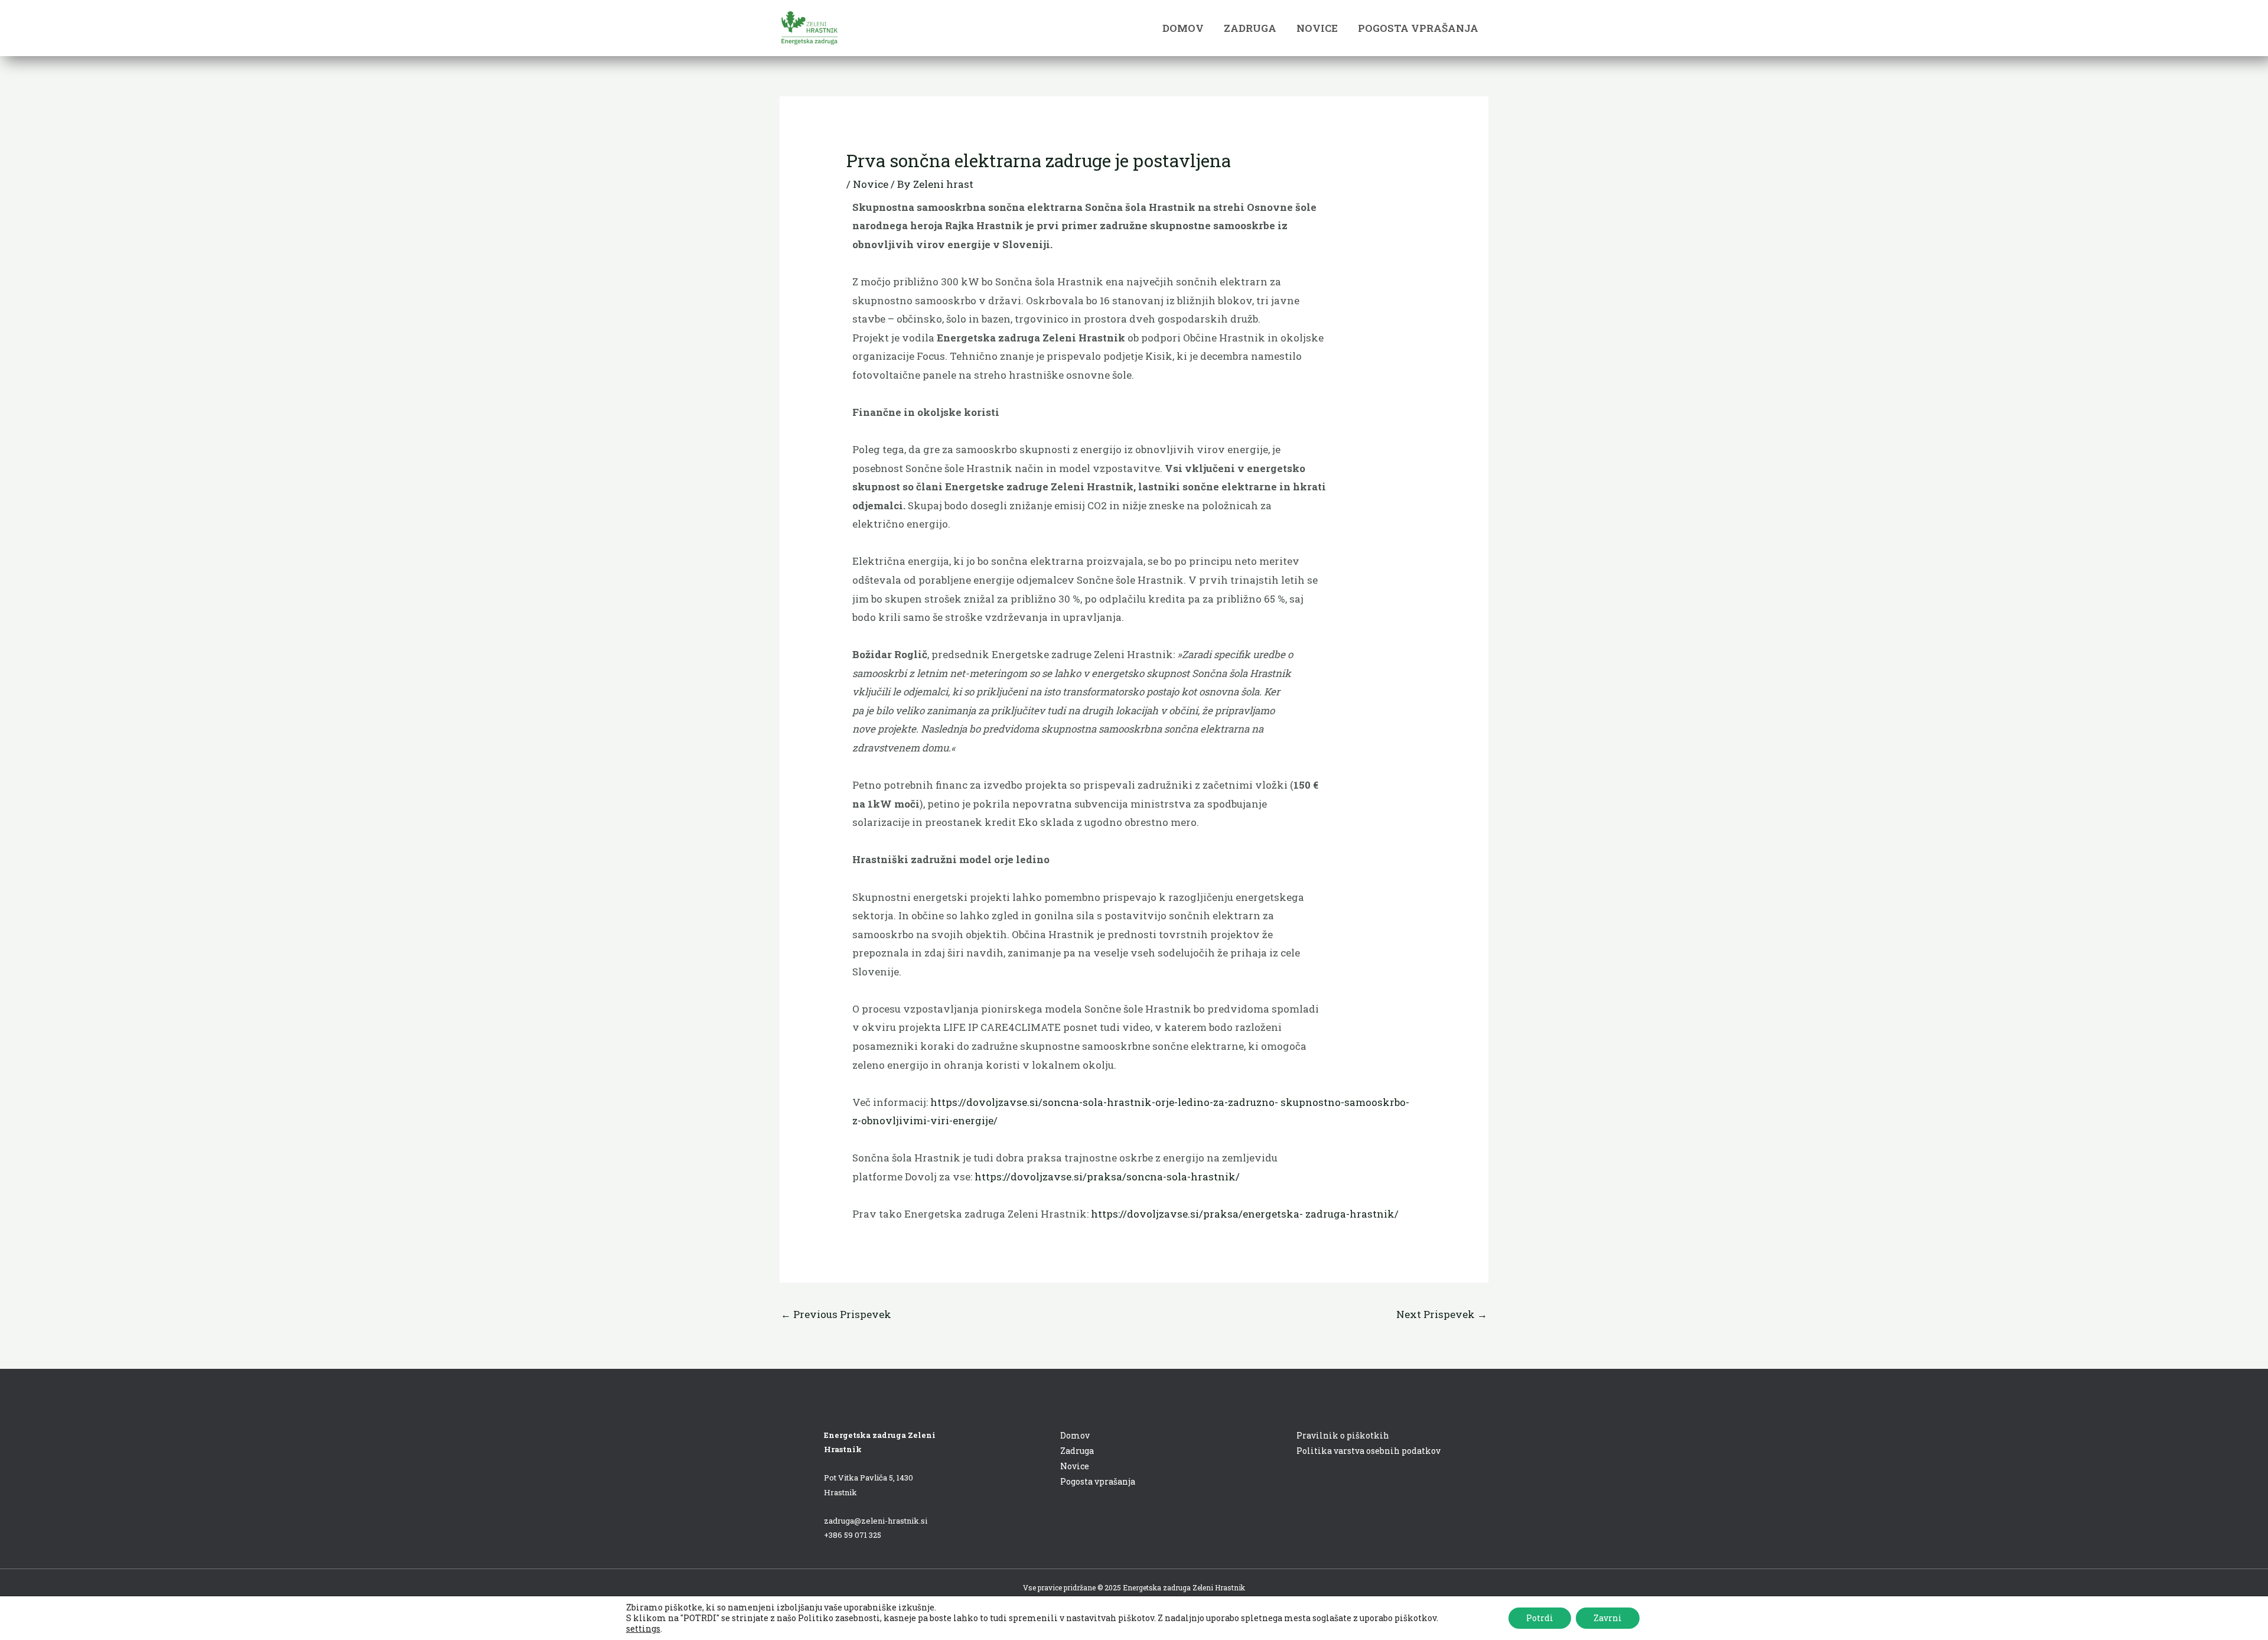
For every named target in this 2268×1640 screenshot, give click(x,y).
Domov (1075, 1435)
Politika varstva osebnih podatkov (1368, 1451)
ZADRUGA (1250, 28)
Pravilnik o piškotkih (1343, 1435)
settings (643, 1629)
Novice (871, 184)
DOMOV (1183, 28)
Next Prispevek (1442, 1314)
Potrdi (1540, 1618)
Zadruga (1077, 1451)
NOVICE (1317, 28)
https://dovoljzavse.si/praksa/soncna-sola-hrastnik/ (1107, 1177)
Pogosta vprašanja (1098, 1481)
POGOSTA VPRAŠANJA (1418, 28)
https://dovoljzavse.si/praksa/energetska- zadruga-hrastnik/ (1245, 1214)
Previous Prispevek (836, 1314)
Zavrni (1608, 1618)
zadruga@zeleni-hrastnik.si (876, 1521)
